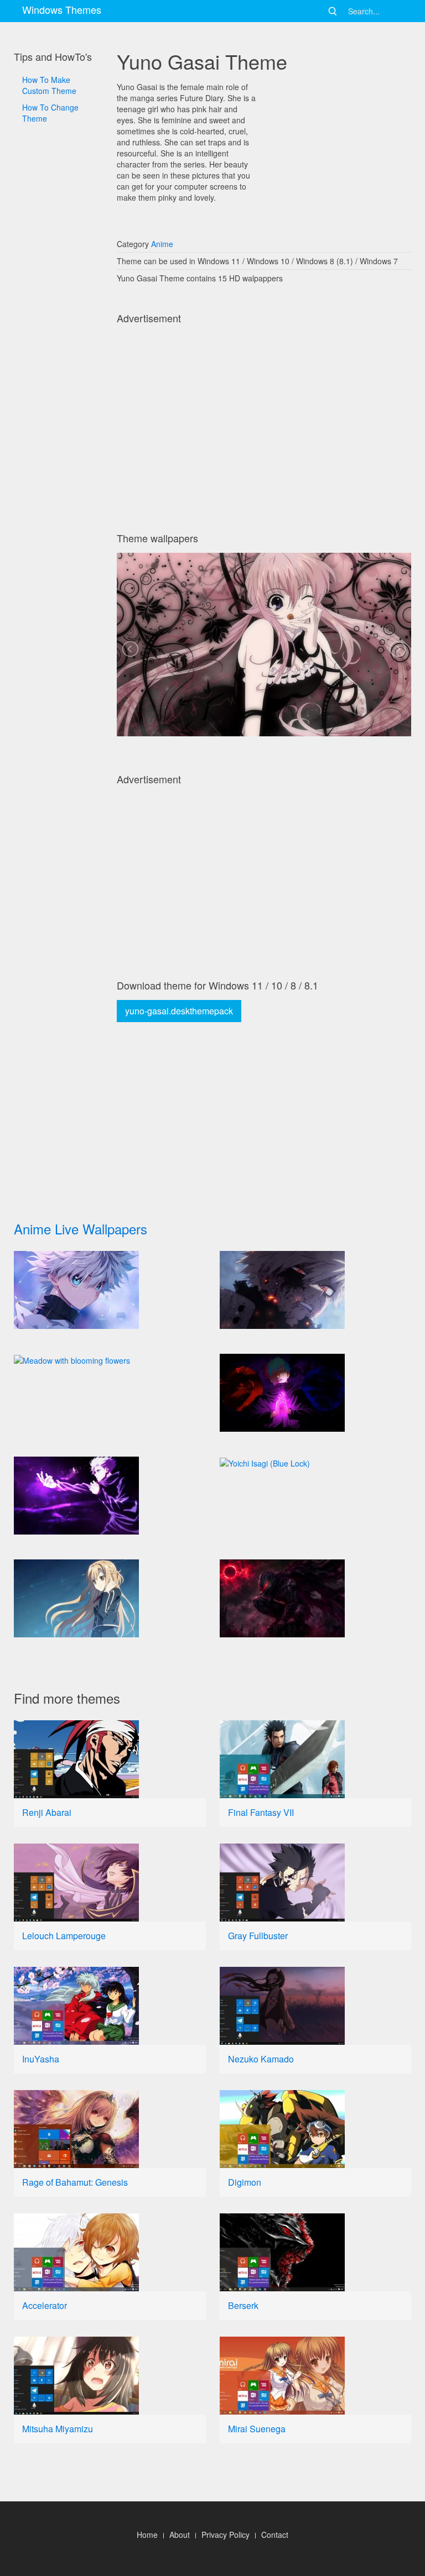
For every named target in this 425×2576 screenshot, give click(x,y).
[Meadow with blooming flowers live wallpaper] (110, 1360)
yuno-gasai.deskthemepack (179, 1011)
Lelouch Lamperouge (64, 1936)
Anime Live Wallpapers (81, 1229)
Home (147, 2535)
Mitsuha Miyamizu (58, 2429)
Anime (162, 244)
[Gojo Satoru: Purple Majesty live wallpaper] (316, 1393)
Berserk (243, 2305)
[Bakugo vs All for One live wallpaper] (316, 1290)
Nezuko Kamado (261, 2059)
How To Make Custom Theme (49, 85)
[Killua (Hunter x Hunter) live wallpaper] (110, 1290)
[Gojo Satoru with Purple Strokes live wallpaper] (110, 1496)
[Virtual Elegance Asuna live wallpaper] (110, 1598)
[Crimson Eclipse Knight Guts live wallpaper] (316, 1598)
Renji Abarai (47, 1812)
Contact (275, 2535)
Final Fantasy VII (261, 1812)
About (180, 2535)
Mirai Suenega (257, 2429)
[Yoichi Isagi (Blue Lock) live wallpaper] (316, 1463)
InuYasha (41, 2059)
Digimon (245, 2182)
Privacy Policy (226, 2535)
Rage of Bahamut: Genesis (75, 2182)
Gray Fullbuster (258, 1936)
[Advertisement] (58, 442)
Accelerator (45, 2305)
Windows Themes (62, 9)
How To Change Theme (50, 113)
